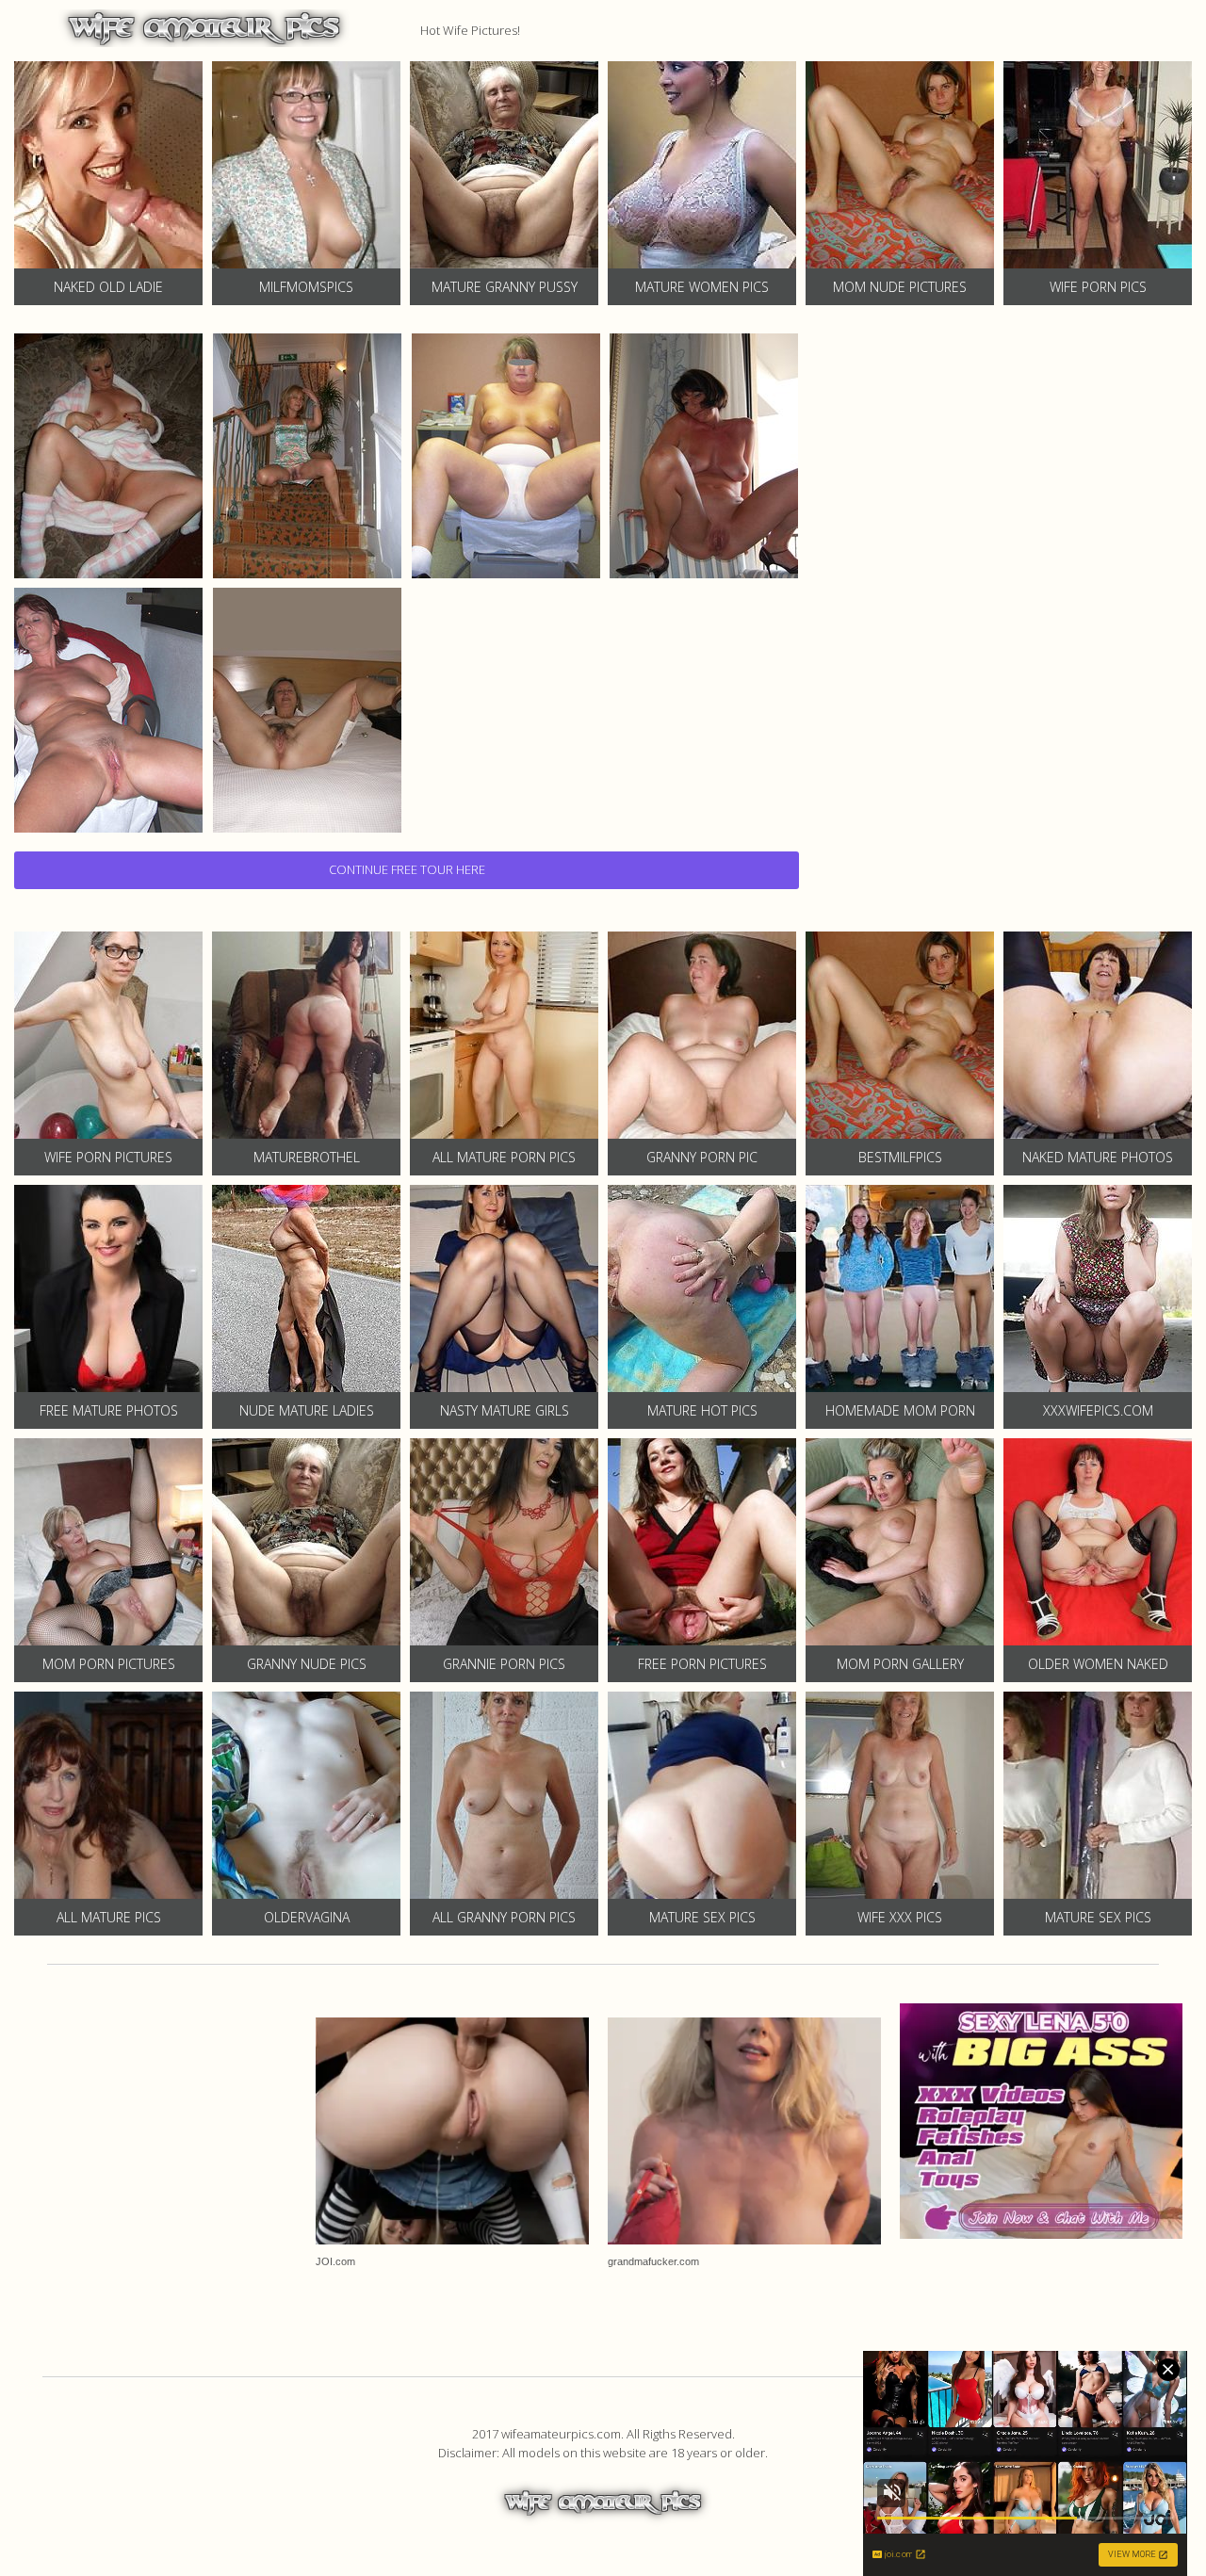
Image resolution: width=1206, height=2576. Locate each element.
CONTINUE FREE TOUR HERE (407, 869)
